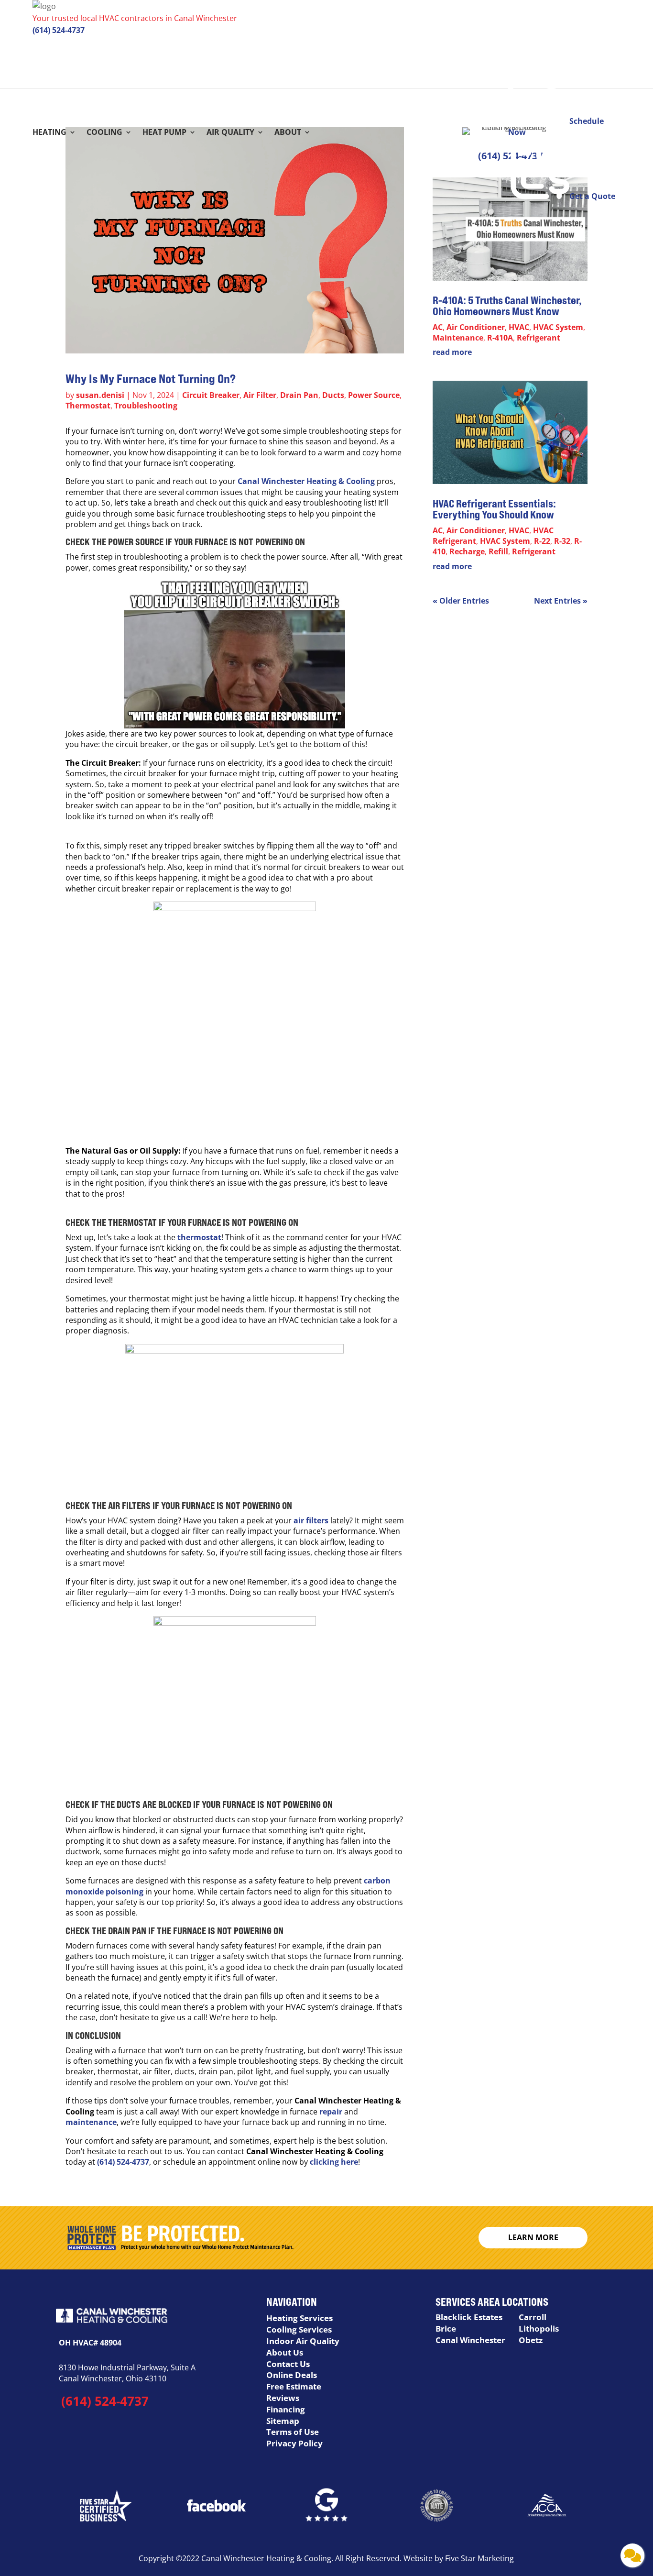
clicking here (334, 2162)
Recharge (467, 551)
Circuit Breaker (211, 395)
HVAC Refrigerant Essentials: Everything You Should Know (494, 509)
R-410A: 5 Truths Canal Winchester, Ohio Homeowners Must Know (507, 306)
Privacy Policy (294, 2443)
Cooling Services (299, 2329)
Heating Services (299, 2318)
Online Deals (292, 2375)
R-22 (542, 541)
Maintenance (458, 338)
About (288, 133)
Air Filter (260, 395)
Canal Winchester (470, 2340)
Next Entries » (561, 601)
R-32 (562, 541)
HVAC (519, 327)
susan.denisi (100, 395)
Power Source (374, 395)
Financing (286, 2409)
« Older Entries (461, 601)
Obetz (531, 2340)
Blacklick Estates (469, 2317)
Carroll (533, 2317)
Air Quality (230, 133)
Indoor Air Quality (303, 2341)
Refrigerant (539, 338)
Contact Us (288, 2364)
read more (452, 352)
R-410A (500, 338)
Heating (49, 133)
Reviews (283, 2398)
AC (438, 327)
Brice (446, 2328)
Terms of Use (293, 2432)
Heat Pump (164, 133)
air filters (311, 1520)
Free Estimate (294, 2386)
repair (331, 2112)
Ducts (333, 395)
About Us (285, 2352)
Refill (498, 551)
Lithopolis (539, 2328)
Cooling (104, 133)
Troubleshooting (146, 406)
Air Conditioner (476, 327)
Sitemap (283, 2421)
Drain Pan (299, 395)
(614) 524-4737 (59, 30)
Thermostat (88, 406)
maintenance (91, 2122)
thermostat (199, 1237)
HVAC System (558, 327)
